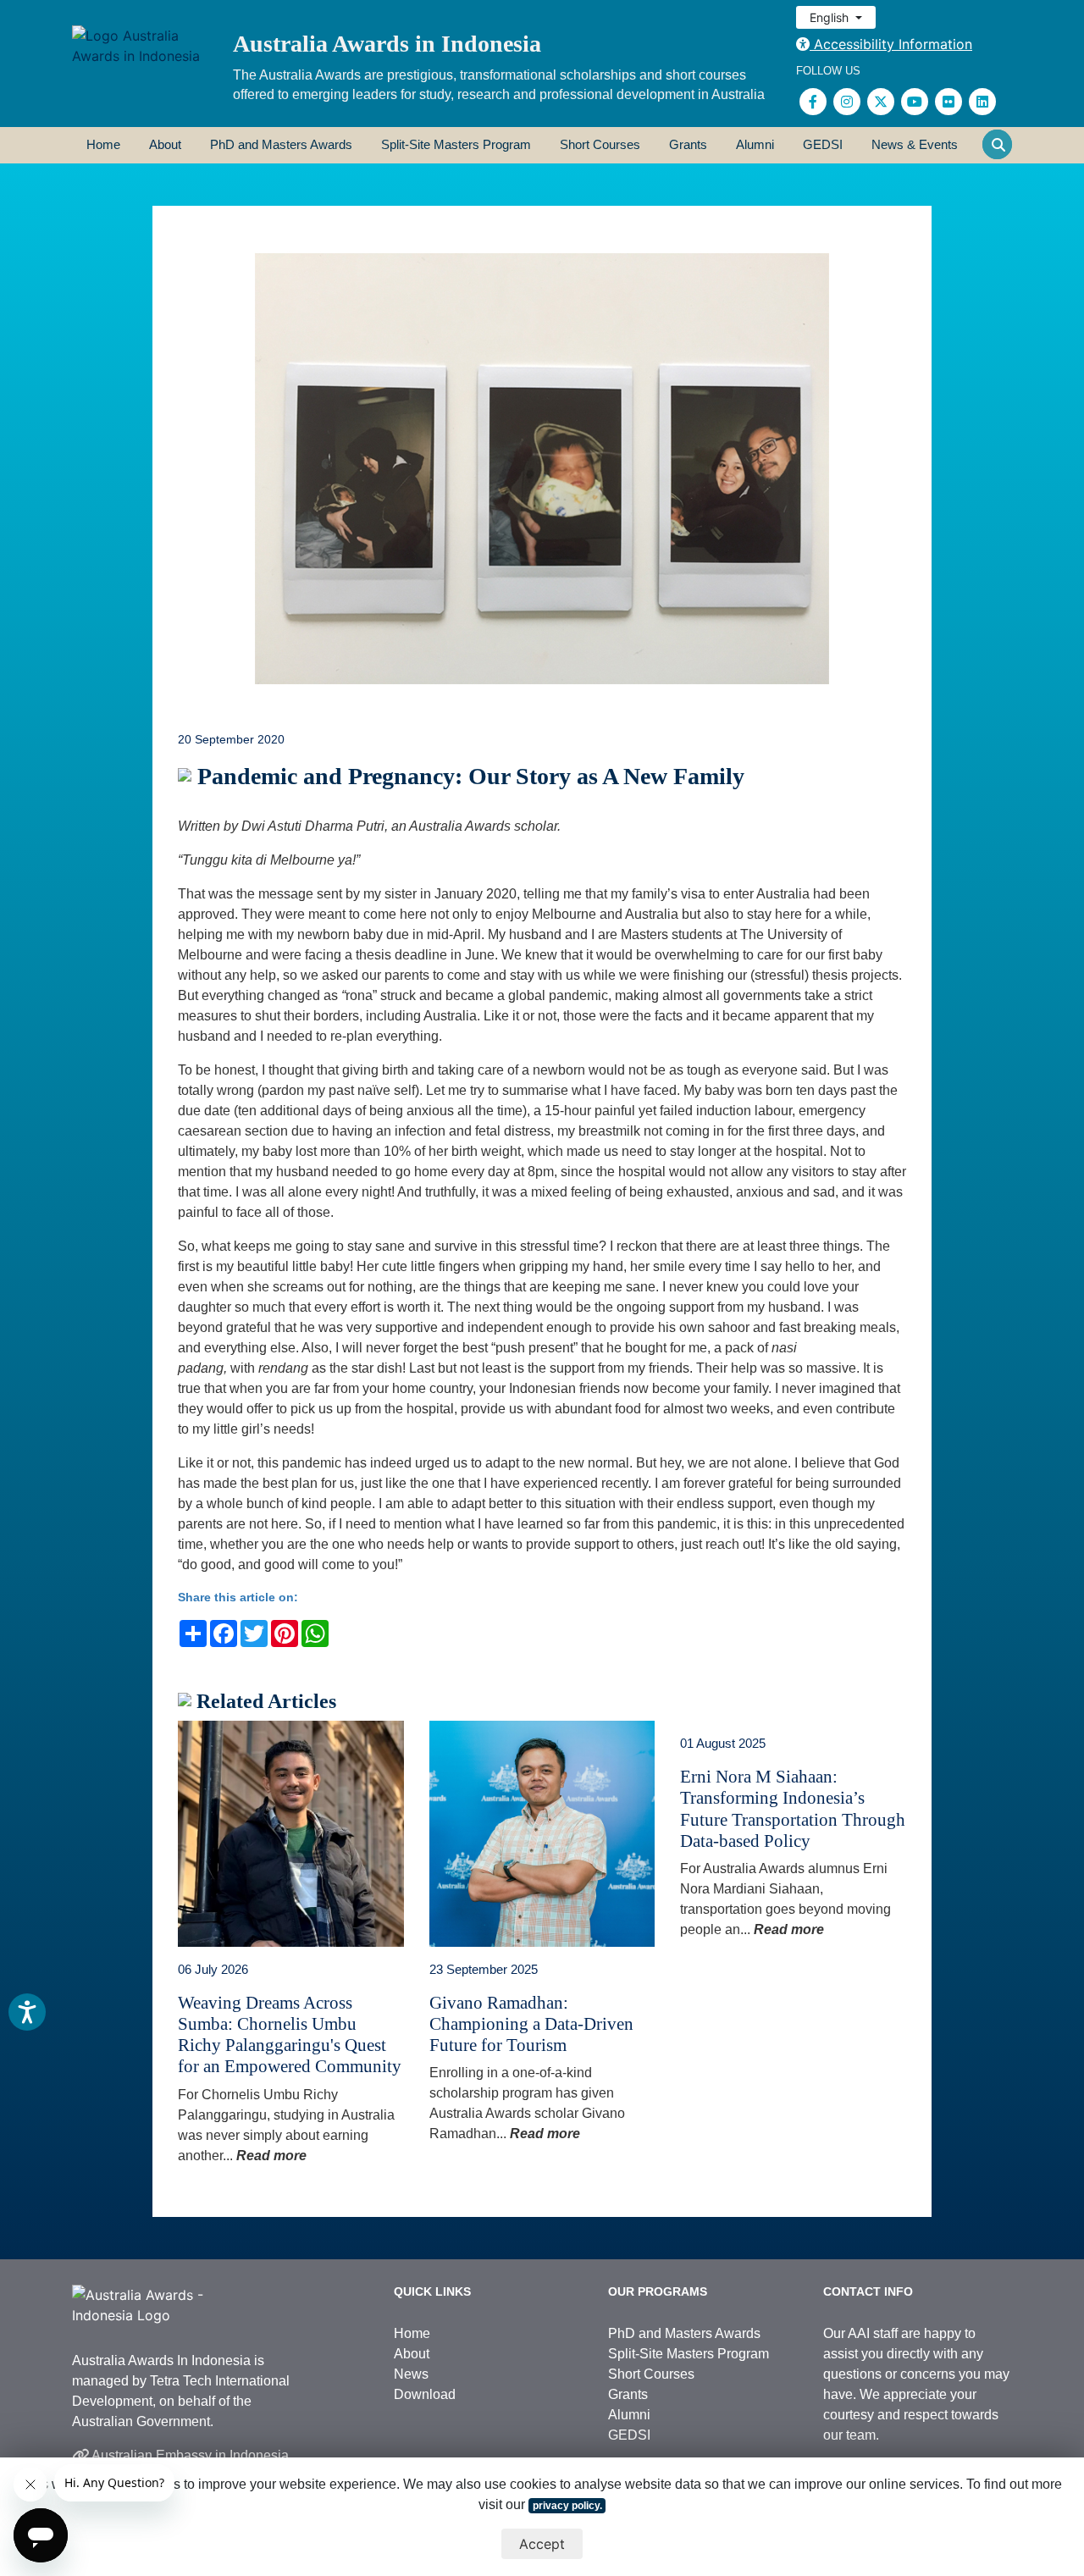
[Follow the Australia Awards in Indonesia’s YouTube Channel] (915, 102)
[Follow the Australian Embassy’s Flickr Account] (948, 102)
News (411, 2374)
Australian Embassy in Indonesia (189, 2455)
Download (425, 2394)
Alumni (755, 144)
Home (103, 144)
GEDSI (823, 144)
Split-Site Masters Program (456, 144)
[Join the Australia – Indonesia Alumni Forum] (982, 102)
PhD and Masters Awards (281, 144)
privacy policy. (567, 2506)
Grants (688, 144)
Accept (542, 2544)
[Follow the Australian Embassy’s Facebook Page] (813, 102)
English (831, 17)
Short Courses (600, 144)
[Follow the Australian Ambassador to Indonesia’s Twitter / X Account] (881, 102)
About (165, 144)
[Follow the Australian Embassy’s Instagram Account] (847, 102)
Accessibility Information (891, 44)
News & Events (915, 144)
